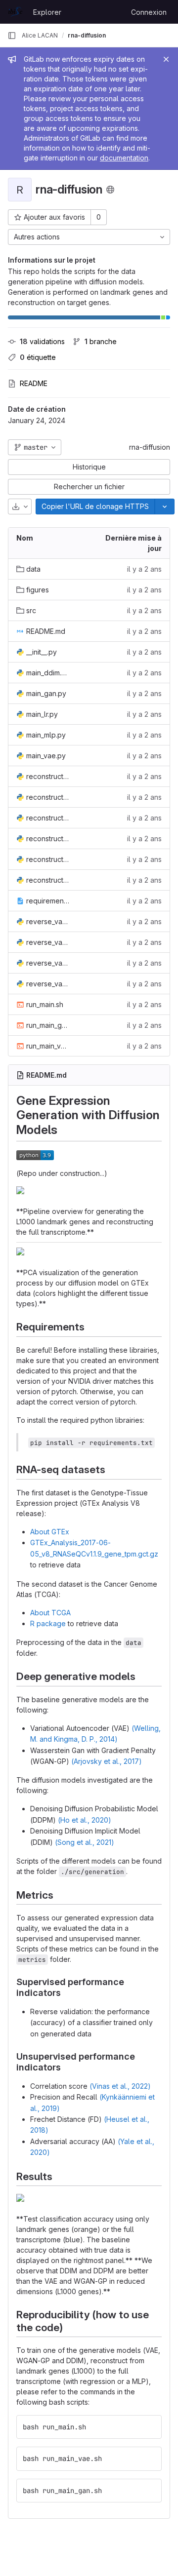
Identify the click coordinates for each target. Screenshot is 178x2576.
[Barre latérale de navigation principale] (12, 36)
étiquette (38, 357)
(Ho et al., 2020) (85, 1820)
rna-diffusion (150, 447)
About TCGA (50, 1613)
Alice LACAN (40, 35)
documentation (124, 158)
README (34, 383)
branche (101, 341)
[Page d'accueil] (15, 12)
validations (42, 341)
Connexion (149, 12)
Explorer (47, 12)
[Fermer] (166, 59)
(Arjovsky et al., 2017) (107, 1761)
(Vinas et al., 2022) (120, 2086)
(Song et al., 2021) (85, 1842)
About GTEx (50, 1532)
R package (48, 1623)
